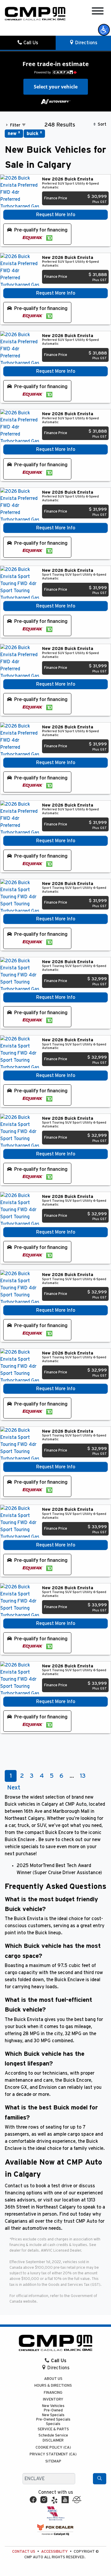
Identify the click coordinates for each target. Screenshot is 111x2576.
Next (14, 1788)
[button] (104, 30)
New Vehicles (53, 2406)
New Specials (53, 2415)
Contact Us (24, 2552)
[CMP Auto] (35, 14)
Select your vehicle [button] (56, 87)
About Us (53, 2379)
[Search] (100, 2479)
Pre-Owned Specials (53, 2420)
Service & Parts (53, 2429)
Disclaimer (53, 2440)
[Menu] (98, 12)
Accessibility (54, 2552)
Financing (53, 2393)
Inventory (53, 2399)
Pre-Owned (53, 2410)
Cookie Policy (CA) (53, 2448)
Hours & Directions (53, 2386)
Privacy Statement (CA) (53, 2454)
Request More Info (56, 215)
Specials (53, 2424)
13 (83, 1776)
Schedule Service (53, 2435)
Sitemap (53, 2461)
